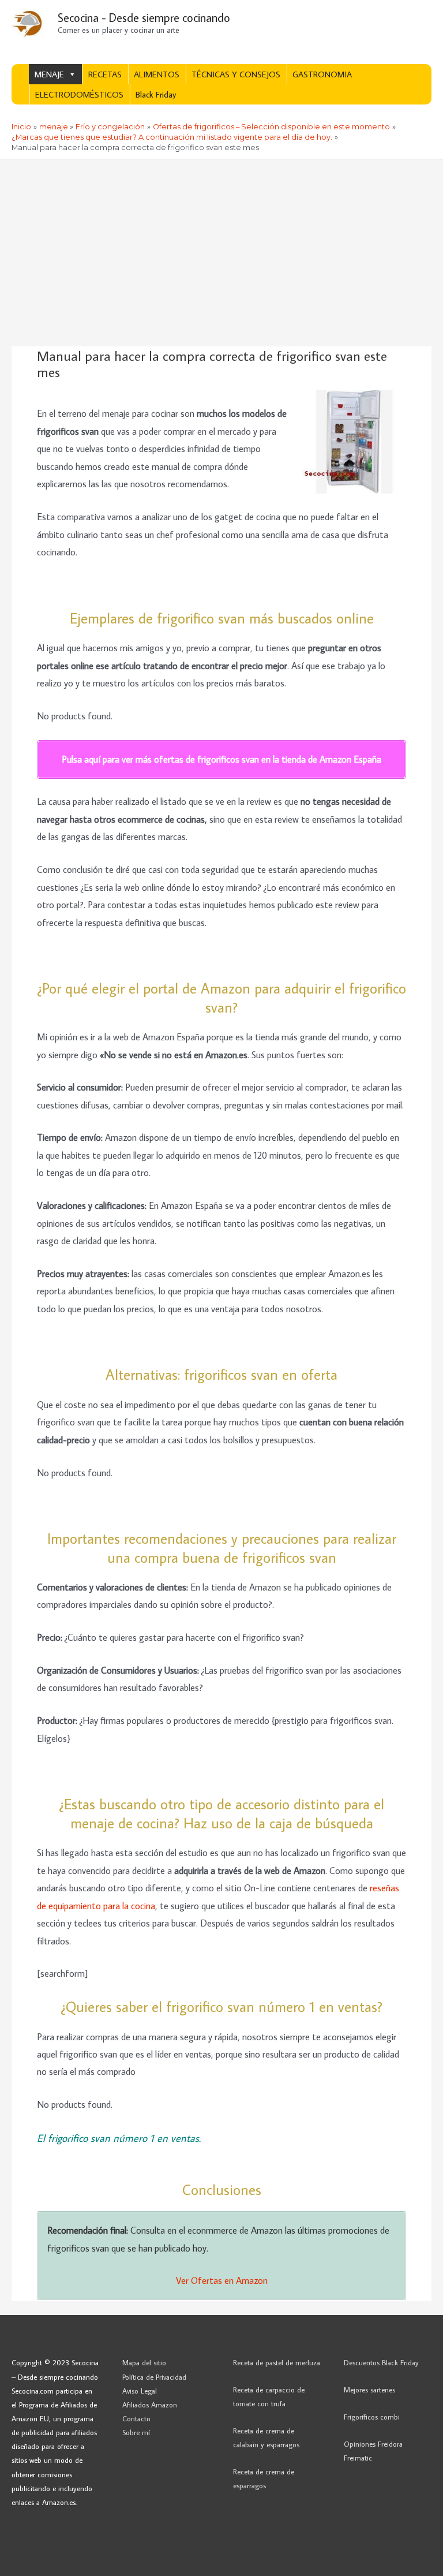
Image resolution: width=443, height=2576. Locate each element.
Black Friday (156, 94)
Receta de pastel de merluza (277, 2362)
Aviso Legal (140, 2391)
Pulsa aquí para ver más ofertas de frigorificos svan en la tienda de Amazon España (221, 759)
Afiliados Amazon (150, 2405)
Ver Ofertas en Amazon (222, 2280)
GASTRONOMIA (322, 74)
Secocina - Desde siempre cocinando (144, 17)
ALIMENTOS (157, 74)
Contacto (136, 2418)
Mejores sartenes (369, 2390)
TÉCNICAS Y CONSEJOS (236, 74)
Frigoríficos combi (372, 2417)
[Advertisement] (221, 246)
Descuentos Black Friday (381, 2362)
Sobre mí (136, 2432)
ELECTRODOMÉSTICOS (79, 94)
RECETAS (105, 74)
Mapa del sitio (144, 2362)
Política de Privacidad (154, 2377)
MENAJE (49, 74)
